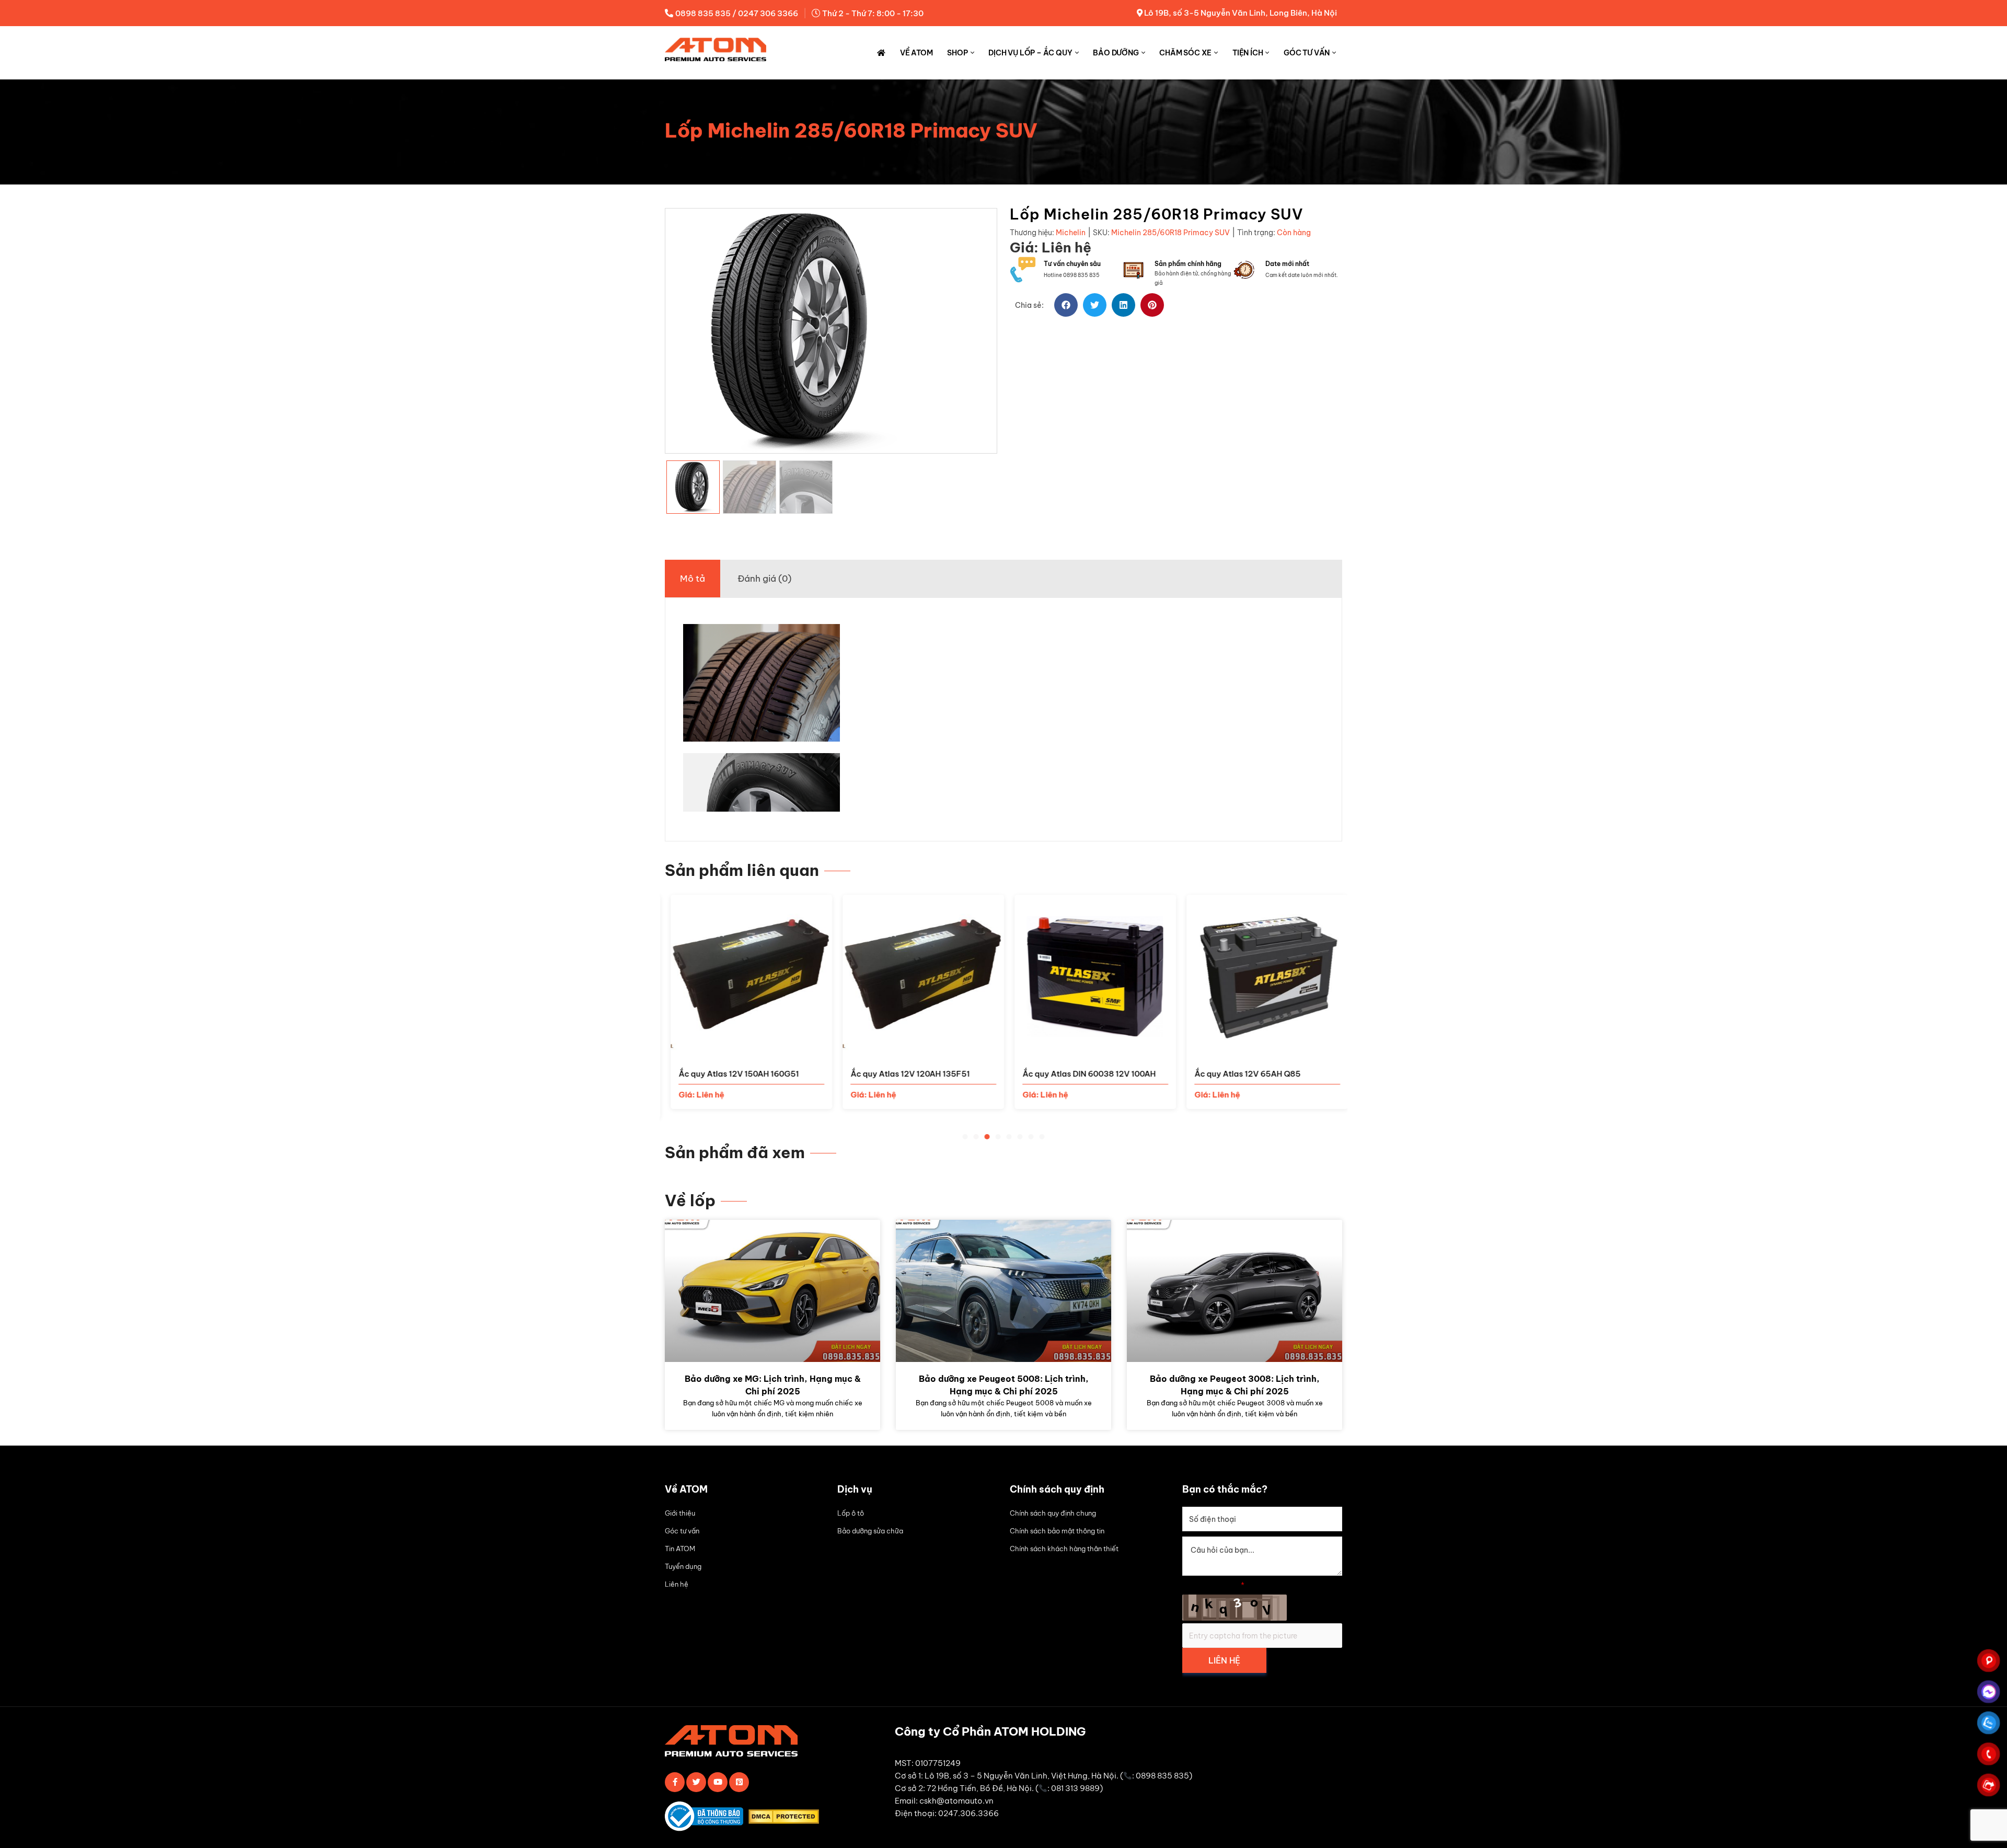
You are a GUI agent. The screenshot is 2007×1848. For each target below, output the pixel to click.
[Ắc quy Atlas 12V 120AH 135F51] (918, 1050)
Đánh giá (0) (764, 579)
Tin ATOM (680, 1549)
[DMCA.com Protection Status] (786, 1818)
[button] (1066, 305)
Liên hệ (677, 1584)
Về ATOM (916, 53)
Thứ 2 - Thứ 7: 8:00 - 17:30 (873, 13)
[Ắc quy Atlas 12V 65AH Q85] (1261, 1050)
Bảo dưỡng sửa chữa (870, 1531)
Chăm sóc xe (1185, 53)
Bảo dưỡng (1116, 53)
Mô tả (693, 579)
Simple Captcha (1213, 1585)
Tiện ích (1248, 53)
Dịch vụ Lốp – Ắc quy (1030, 53)
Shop (957, 53)
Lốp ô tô (851, 1513)
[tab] (693, 579)
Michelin (1071, 233)
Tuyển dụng (683, 1566)
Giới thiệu (680, 1513)
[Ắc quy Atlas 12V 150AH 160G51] (746, 1050)
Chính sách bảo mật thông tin (1057, 1531)
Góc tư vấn (1307, 53)
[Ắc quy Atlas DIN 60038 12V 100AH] (1089, 1050)
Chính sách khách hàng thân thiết (1064, 1549)
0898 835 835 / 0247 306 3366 (737, 13)
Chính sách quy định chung (1053, 1513)
